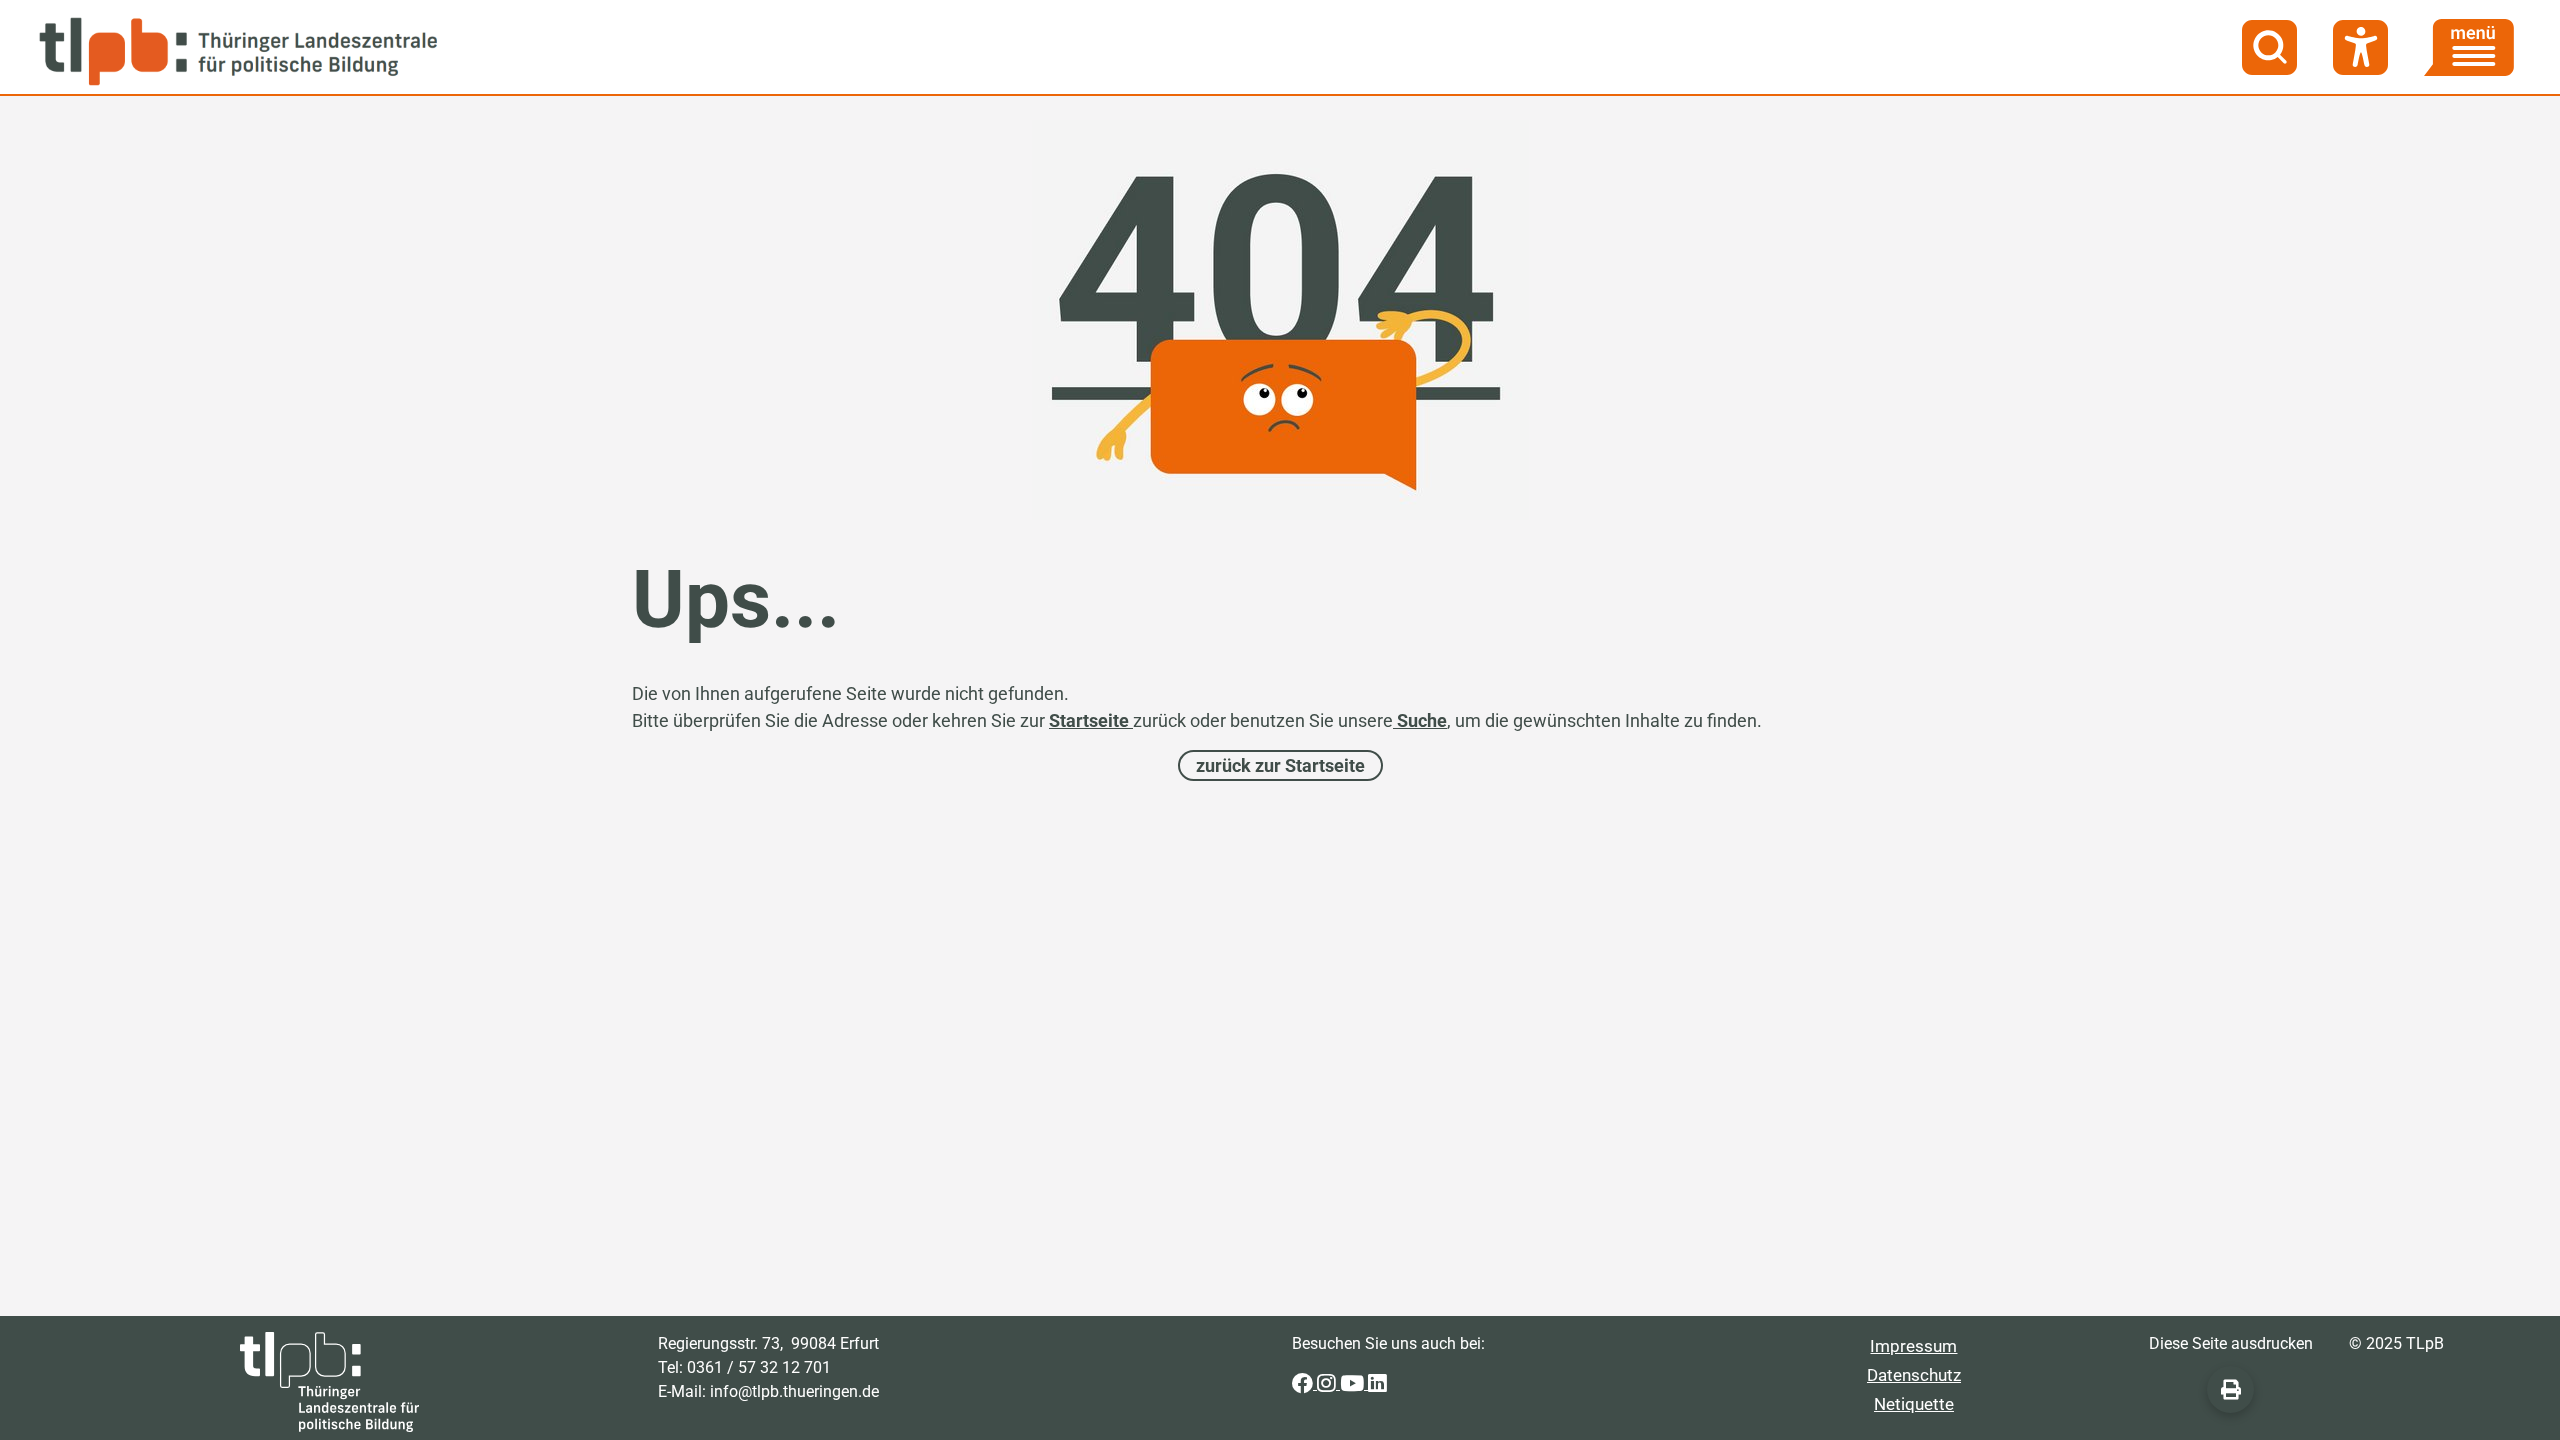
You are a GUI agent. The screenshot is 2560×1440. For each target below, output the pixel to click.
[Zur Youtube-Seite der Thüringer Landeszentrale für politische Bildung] (1354, 1383)
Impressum (1913, 1346)
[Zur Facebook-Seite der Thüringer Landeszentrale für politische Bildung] (1304, 1383)
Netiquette (1914, 1404)
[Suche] (2269, 47)
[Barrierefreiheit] (2360, 47)
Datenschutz (1914, 1375)
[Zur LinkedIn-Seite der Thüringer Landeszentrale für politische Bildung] (1377, 1383)
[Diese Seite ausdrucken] (2230, 1389)
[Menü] (2469, 47)
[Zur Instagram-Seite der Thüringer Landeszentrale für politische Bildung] (1328, 1383)
